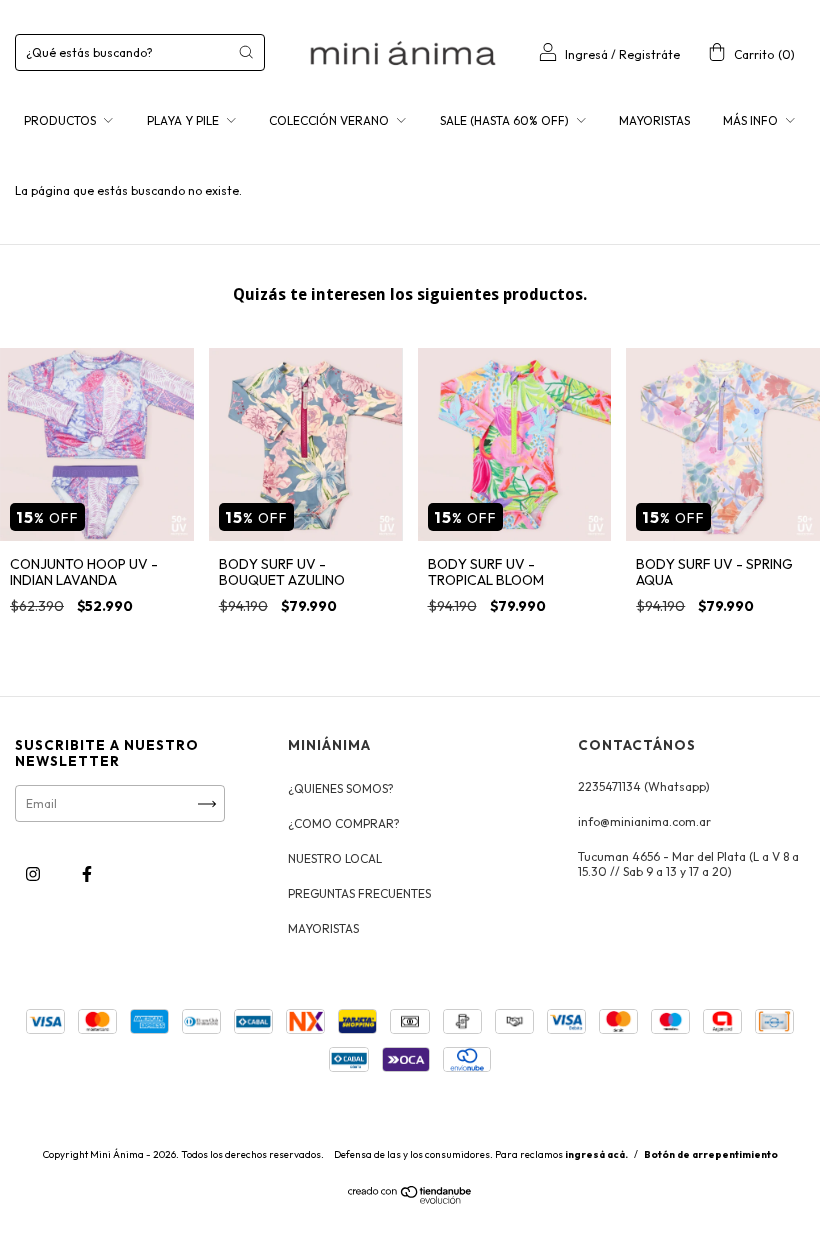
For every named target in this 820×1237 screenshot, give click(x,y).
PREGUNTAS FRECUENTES (359, 893)
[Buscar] (246, 52)
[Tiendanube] (410, 1199)
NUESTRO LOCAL (335, 858)
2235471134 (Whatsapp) (644, 786)
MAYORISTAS (654, 120)
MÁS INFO (752, 120)
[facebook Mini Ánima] (87, 874)
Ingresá (586, 54)
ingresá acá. (596, 1154)
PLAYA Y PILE (184, 120)
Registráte (649, 54)
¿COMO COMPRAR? (344, 823)
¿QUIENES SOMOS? (341, 788)
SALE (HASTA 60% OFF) (506, 120)
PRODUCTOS (61, 120)
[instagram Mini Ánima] (34, 874)
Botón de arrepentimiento (711, 1154)
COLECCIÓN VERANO (330, 120)
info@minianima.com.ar (644, 821)
